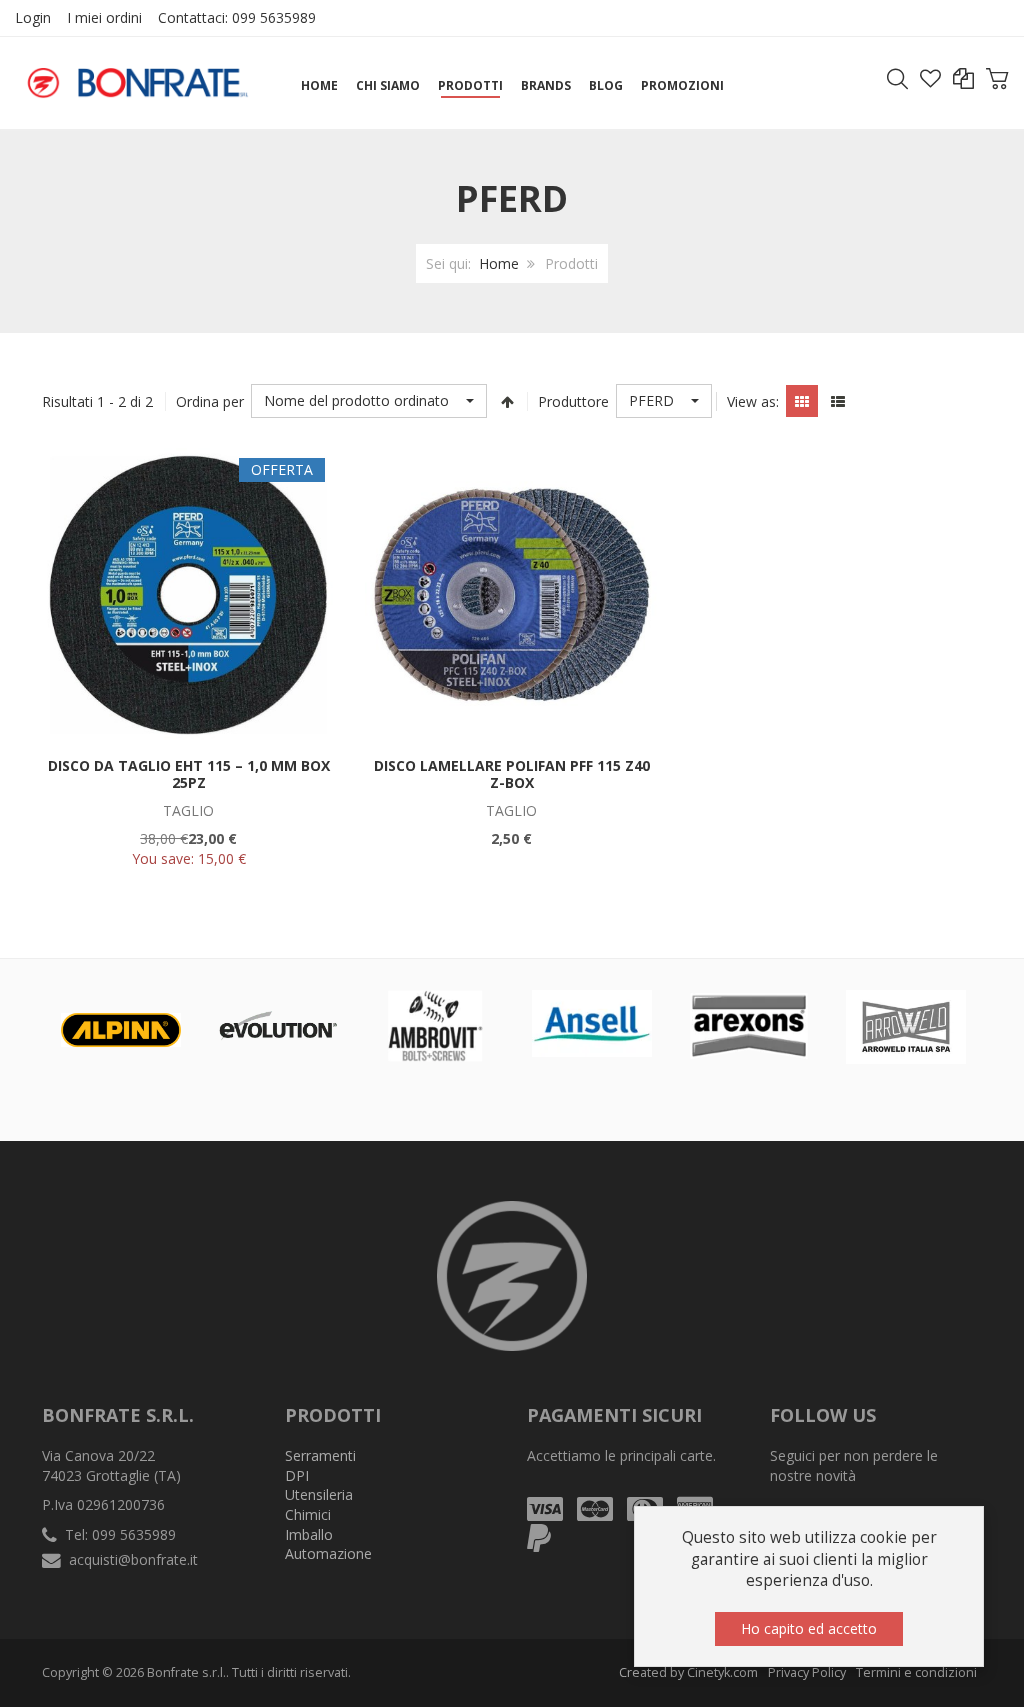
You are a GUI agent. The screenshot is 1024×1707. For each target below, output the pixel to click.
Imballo (309, 1534)
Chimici (308, 1514)
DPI (297, 1475)
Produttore (573, 401)
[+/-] (507, 401)
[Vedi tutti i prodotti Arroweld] (906, 1027)
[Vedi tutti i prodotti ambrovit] (435, 1026)
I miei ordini (104, 17)
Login (33, 17)
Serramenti (320, 1455)
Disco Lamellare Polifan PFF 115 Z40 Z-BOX (512, 774)
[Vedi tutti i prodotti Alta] (278, 1026)
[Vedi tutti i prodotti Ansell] (592, 1023)
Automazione (328, 1553)
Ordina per (210, 401)
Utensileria (319, 1494)
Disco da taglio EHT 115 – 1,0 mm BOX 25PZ (189, 774)
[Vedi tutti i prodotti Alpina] (121, 1030)
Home (499, 263)
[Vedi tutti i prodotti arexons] (749, 1026)
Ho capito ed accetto (809, 1628)
